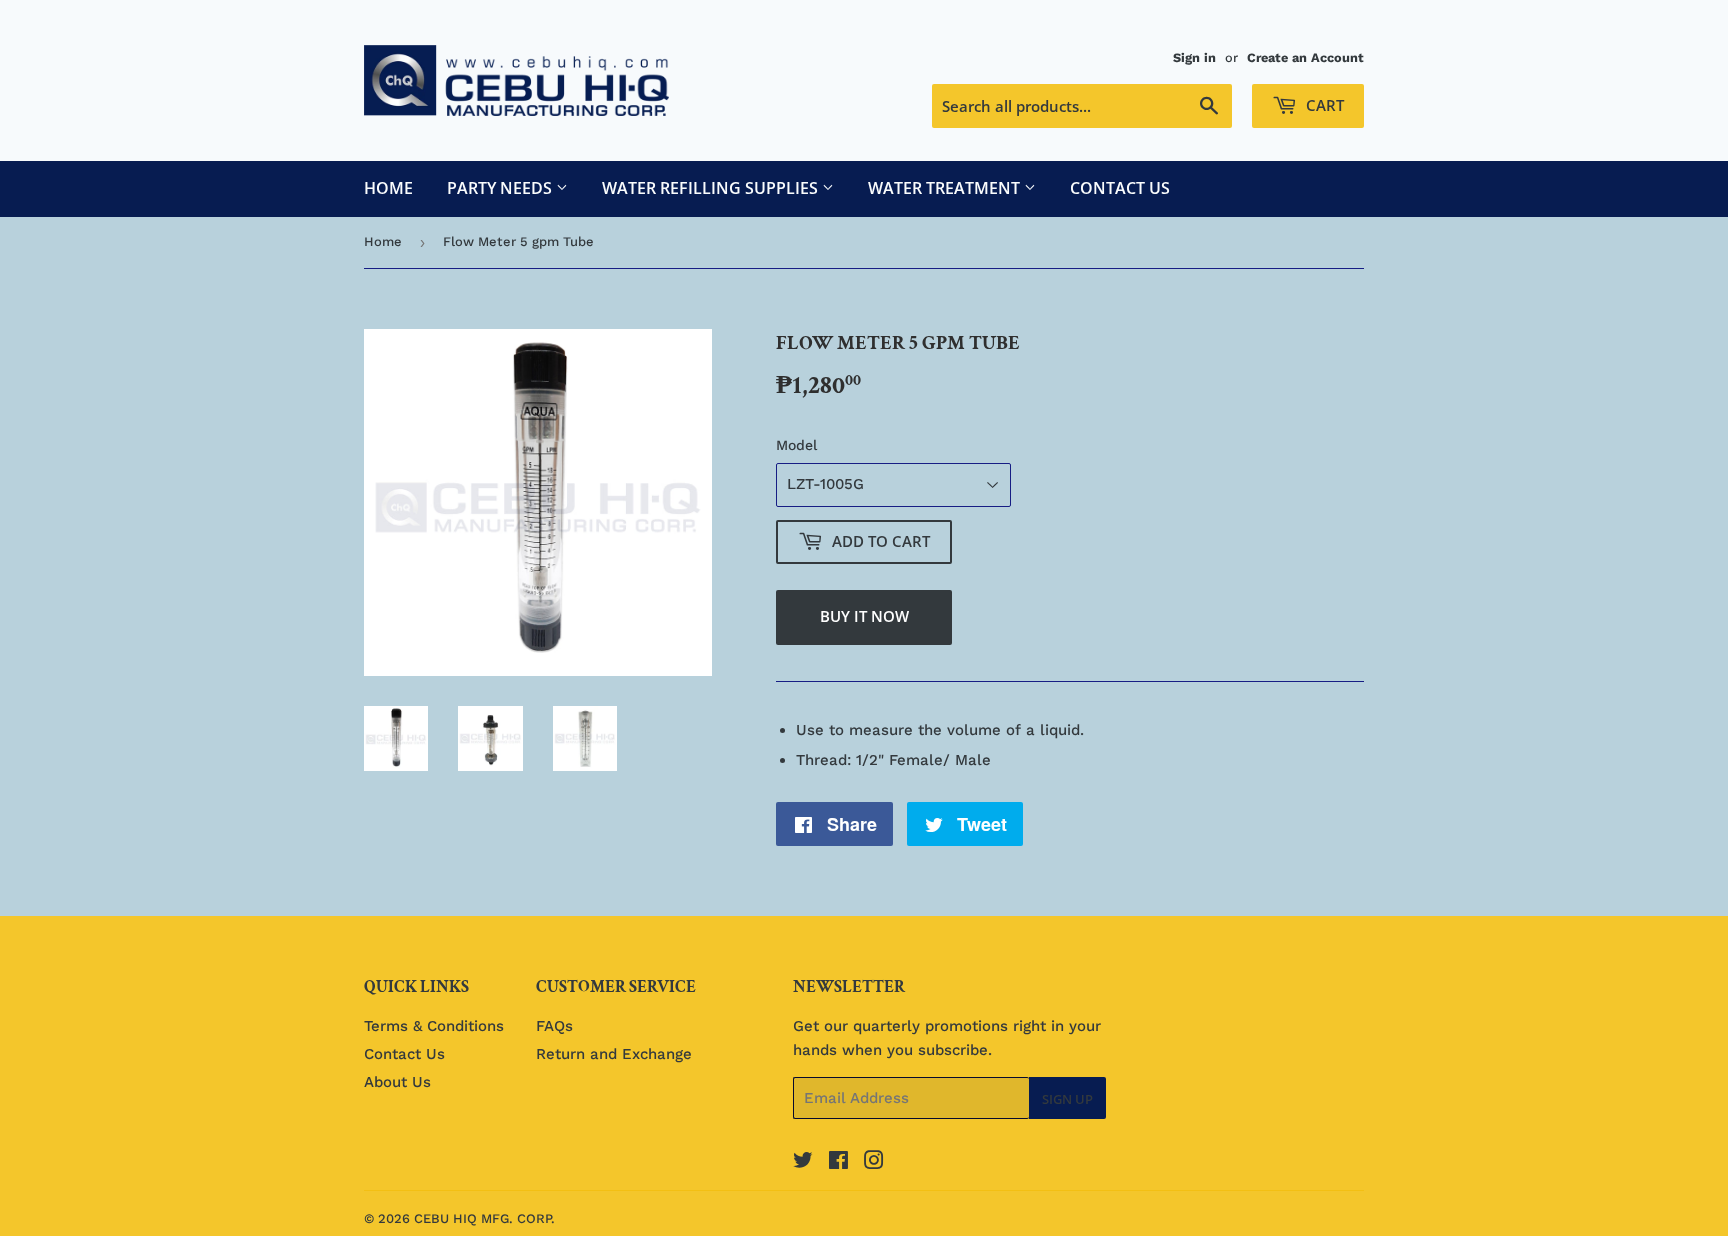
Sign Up (1067, 1099)
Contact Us (1120, 188)
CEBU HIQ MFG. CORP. (484, 1218)
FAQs (554, 1026)
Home (388, 188)
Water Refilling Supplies (712, 188)
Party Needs (501, 188)
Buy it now (864, 616)
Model (796, 445)
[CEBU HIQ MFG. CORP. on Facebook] (838, 1163)
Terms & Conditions (434, 1026)
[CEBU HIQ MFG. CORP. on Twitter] (803, 1163)
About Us (397, 1082)
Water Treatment (946, 188)
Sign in (1194, 57)
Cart (1323, 105)
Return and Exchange (614, 1054)
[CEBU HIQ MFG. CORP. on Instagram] (874, 1163)
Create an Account (1305, 57)
